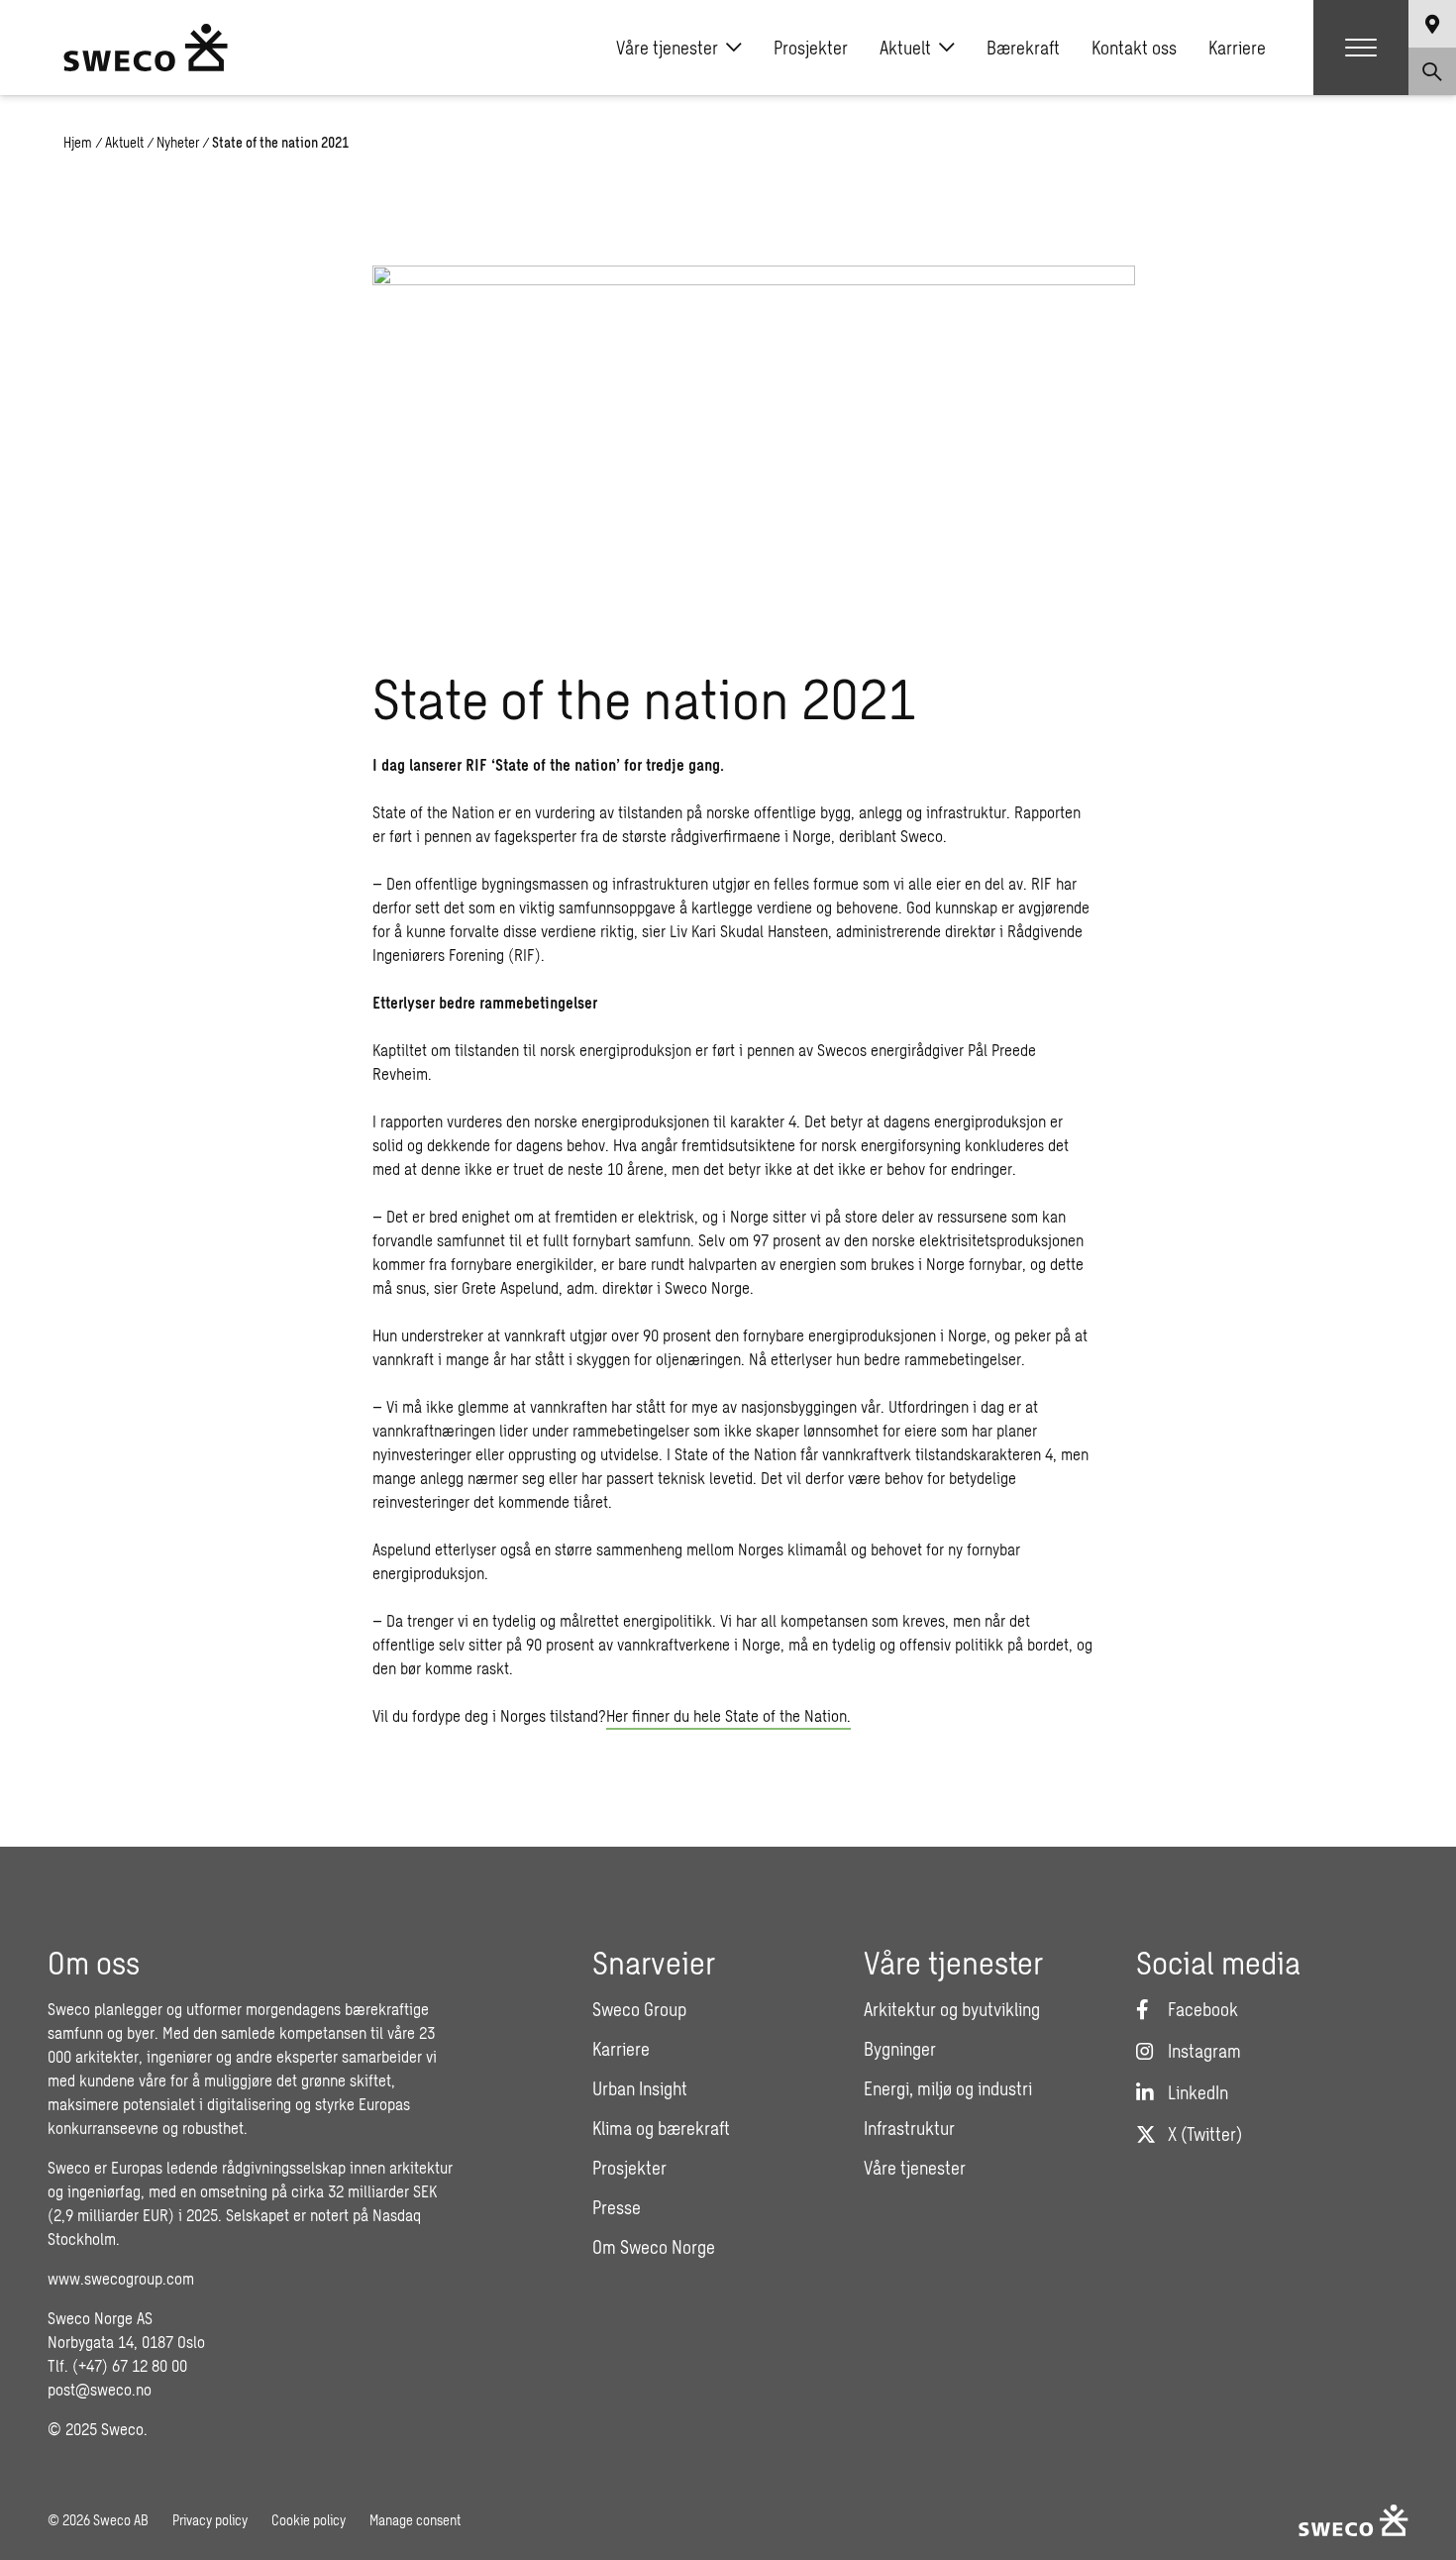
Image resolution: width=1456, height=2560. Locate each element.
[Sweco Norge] (146, 48)
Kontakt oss (1134, 48)
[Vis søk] (1432, 71)
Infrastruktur (909, 2128)
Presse (617, 2207)
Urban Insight (640, 2088)
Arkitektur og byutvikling (952, 2009)
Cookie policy (309, 2520)
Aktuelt (905, 48)
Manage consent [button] (415, 2520)
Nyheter (178, 142)
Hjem (78, 142)
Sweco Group (639, 2009)
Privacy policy (210, 2520)
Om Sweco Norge (654, 2247)
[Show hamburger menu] (1361, 48)
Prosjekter (811, 48)
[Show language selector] (1432, 24)
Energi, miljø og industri (948, 2088)
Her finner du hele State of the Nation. (728, 1715)
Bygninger (900, 2049)
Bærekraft (1023, 48)
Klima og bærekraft (661, 2128)
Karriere (1237, 48)
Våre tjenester (667, 48)
